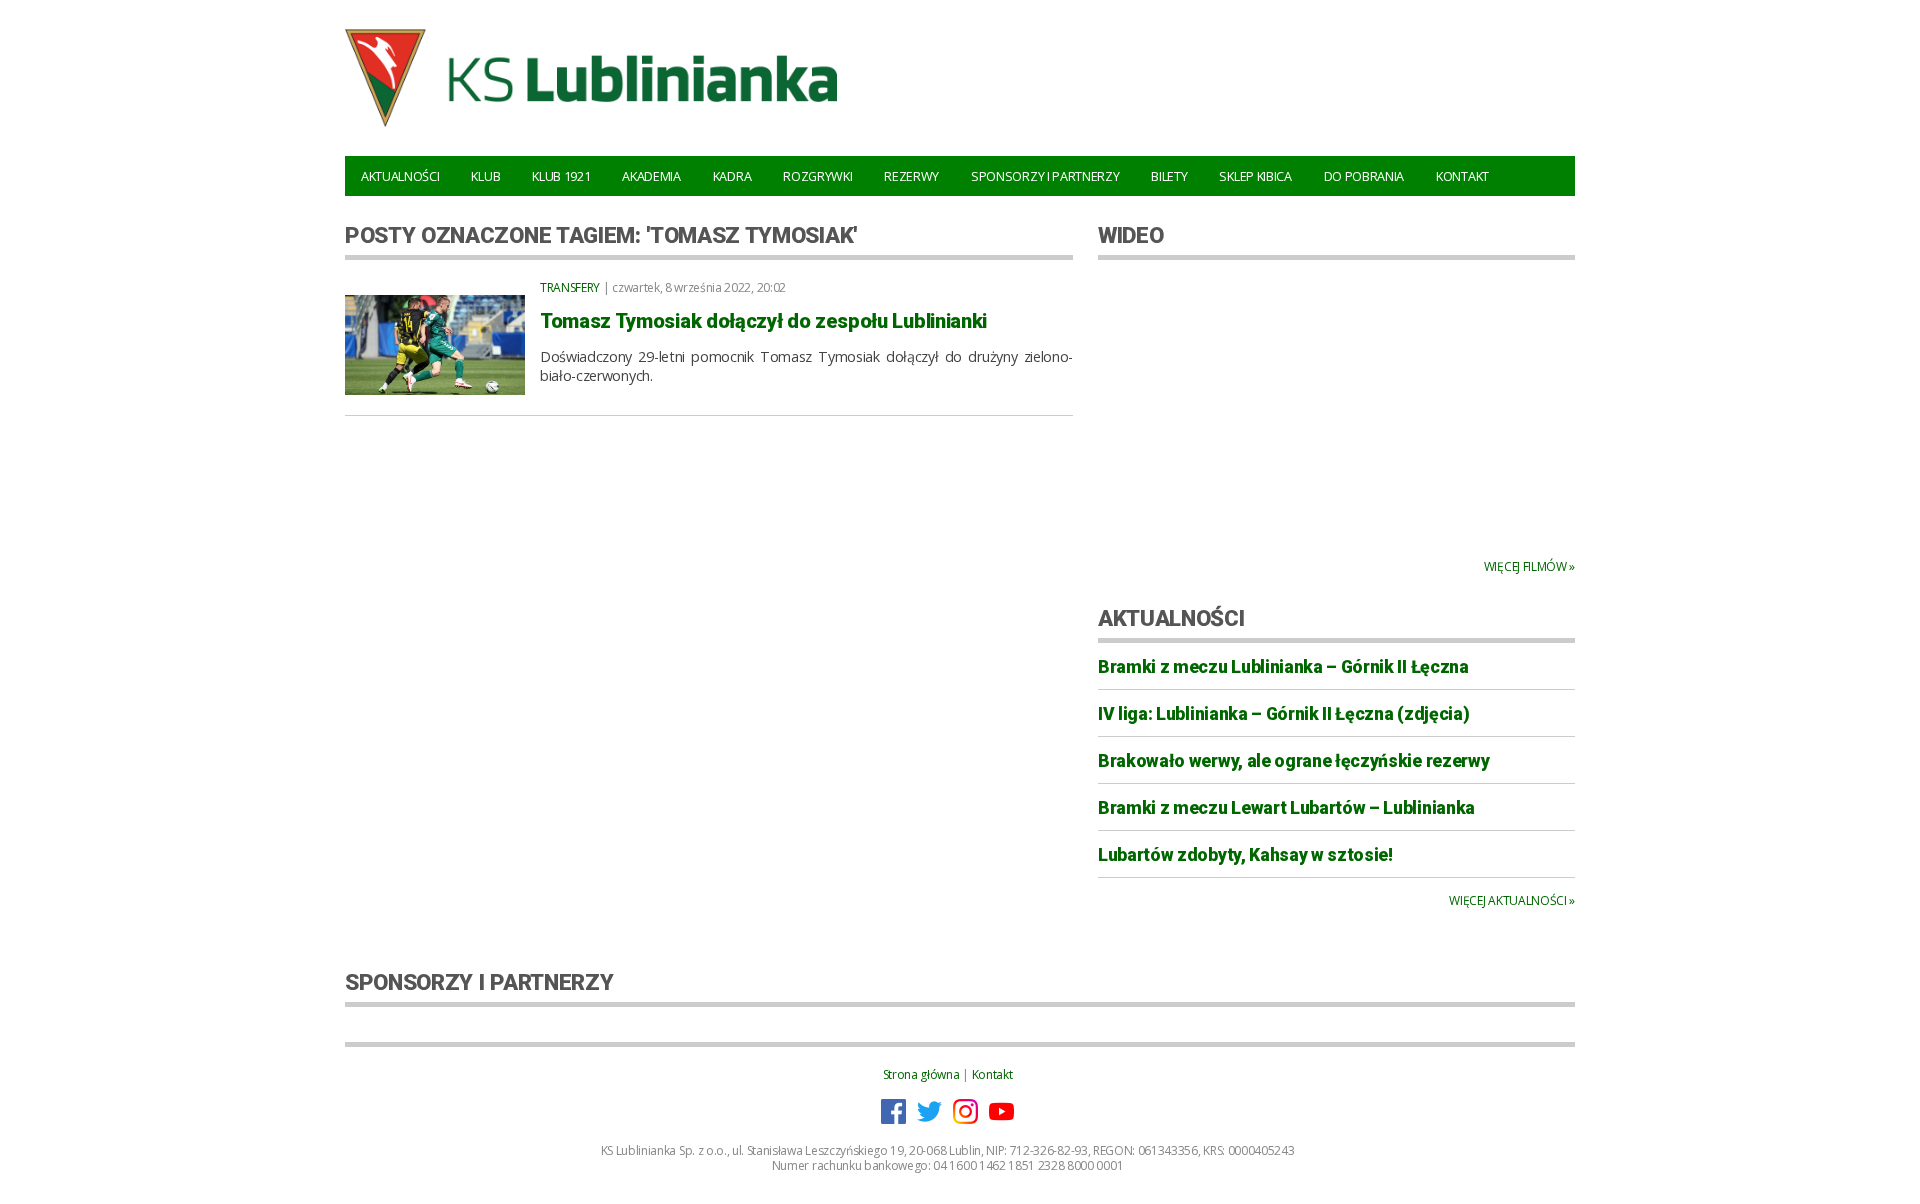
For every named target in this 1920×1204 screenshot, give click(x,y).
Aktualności (400, 176)
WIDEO (1130, 235)
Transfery (570, 287)
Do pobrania (1364, 176)
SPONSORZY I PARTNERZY (479, 982)
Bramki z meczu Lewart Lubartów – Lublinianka (1286, 808)
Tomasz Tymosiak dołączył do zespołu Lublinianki (763, 321)
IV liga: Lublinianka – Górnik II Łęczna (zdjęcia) (1283, 714)
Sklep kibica (1255, 176)
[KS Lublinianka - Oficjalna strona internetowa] (591, 130)
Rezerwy (911, 176)
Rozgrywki (817, 176)
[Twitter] (929, 1119)
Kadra (732, 176)
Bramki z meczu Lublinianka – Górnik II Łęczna (1283, 667)
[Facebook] (893, 1119)
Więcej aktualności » (1512, 900)
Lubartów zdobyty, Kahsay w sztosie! (1245, 855)
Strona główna (921, 1074)
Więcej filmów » (1529, 566)
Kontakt (1462, 176)
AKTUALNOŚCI (1171, 618)
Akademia (651, 176)
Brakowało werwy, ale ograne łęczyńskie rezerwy (1293, 761)
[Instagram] (965, 1119)
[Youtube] (1001, 1119)
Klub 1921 (561, 176)
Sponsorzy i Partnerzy (1045, 176)
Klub (485, 176)
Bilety (1169, 176)
